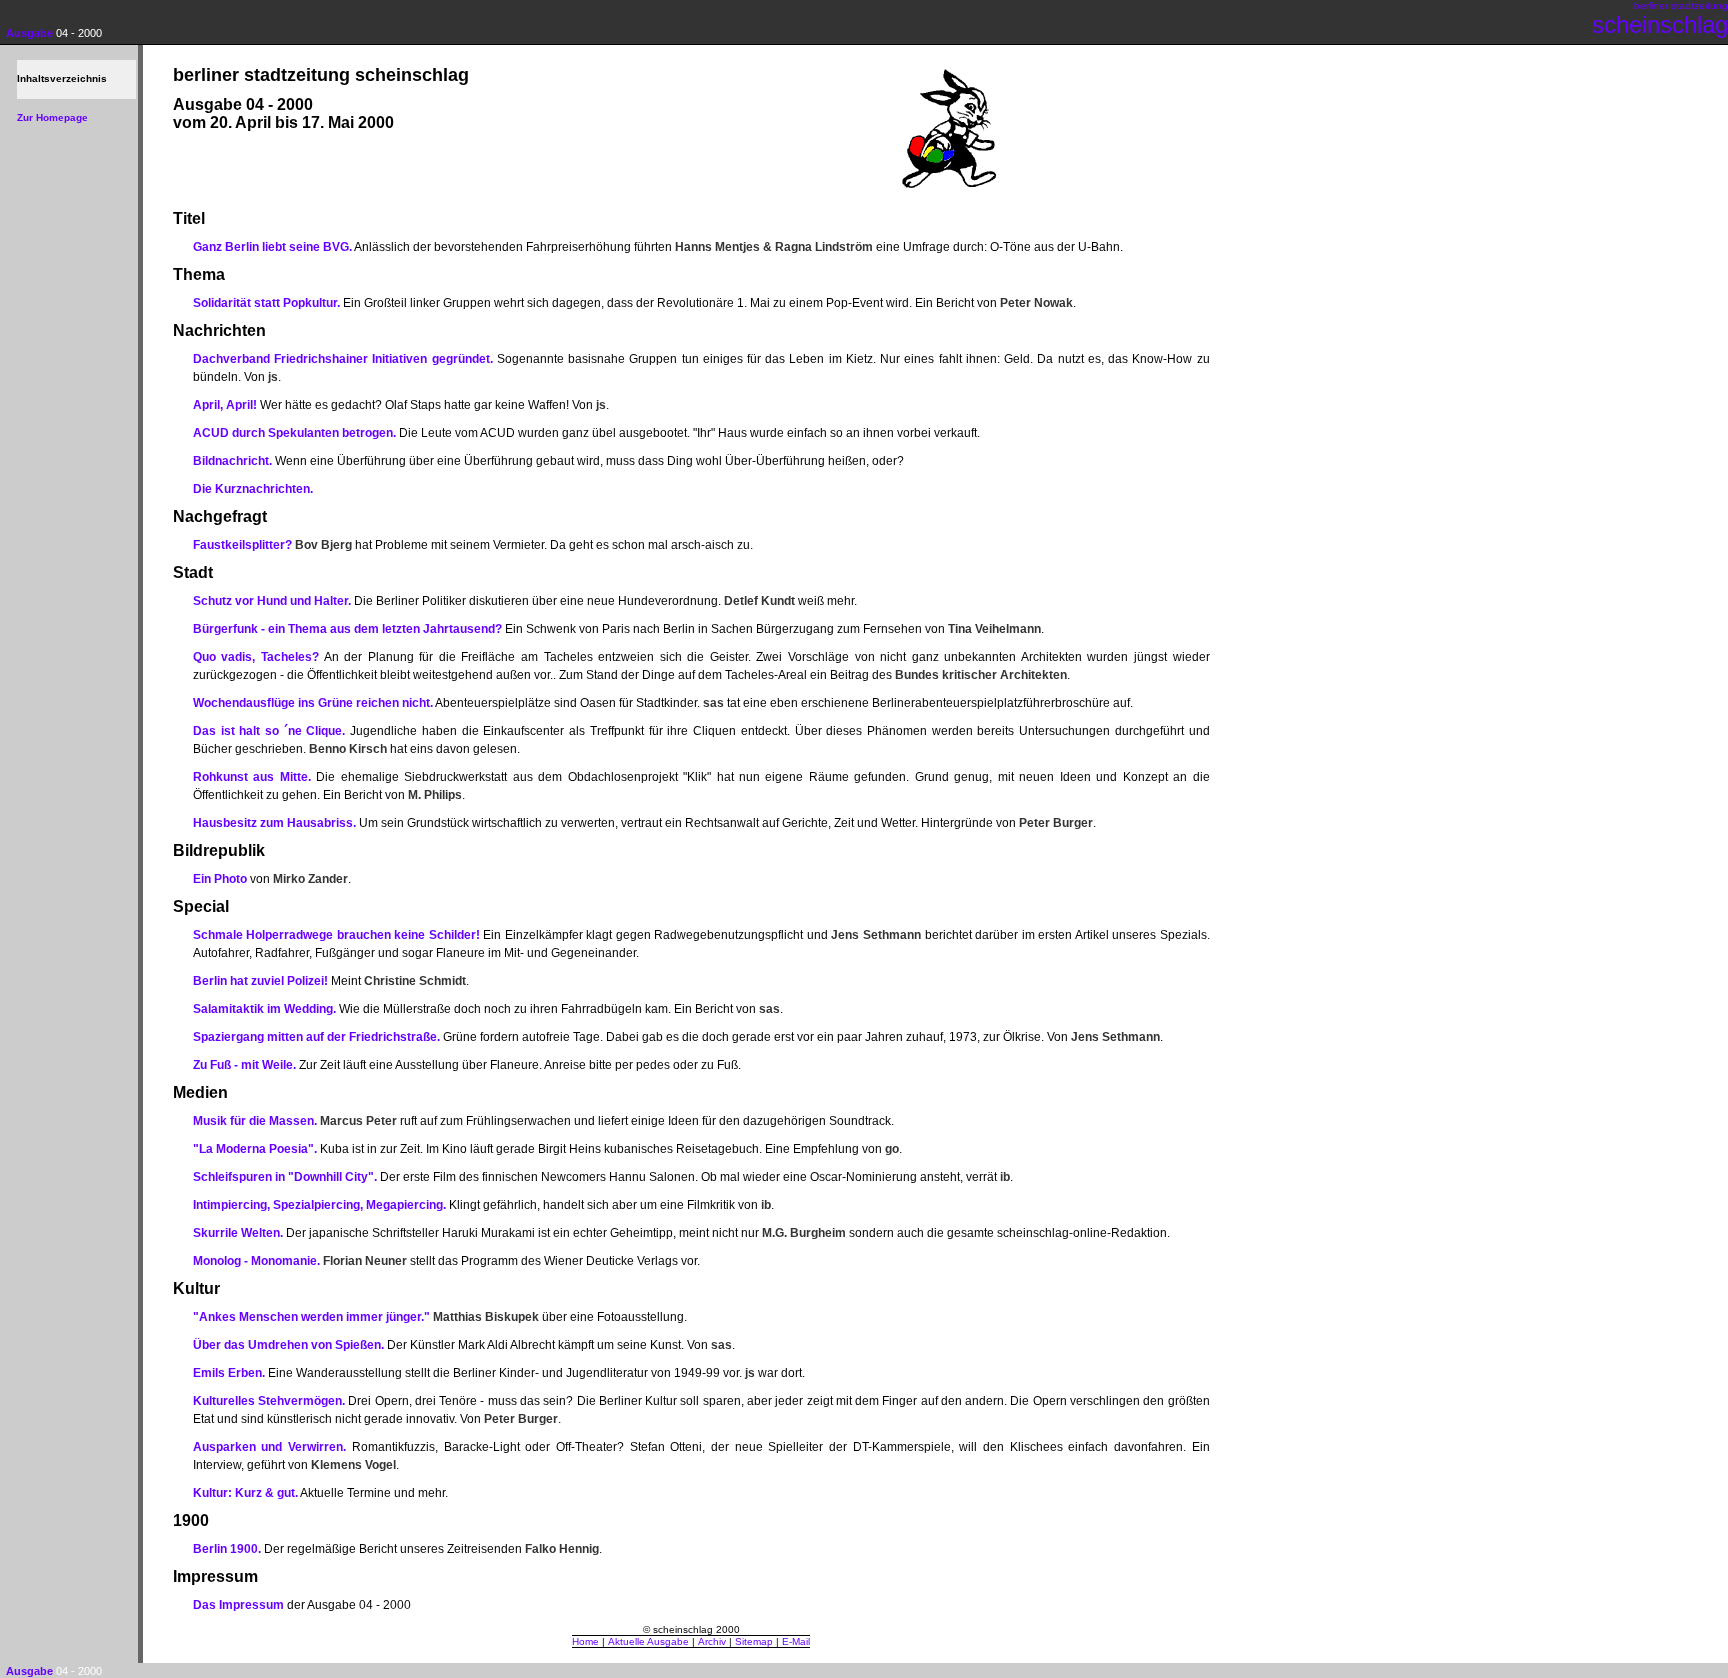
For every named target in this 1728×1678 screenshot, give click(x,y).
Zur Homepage (52, 117)
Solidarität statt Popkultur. (266, 303)
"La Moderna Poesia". (255, 1149)
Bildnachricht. (232, 461)
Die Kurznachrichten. (253, 489)
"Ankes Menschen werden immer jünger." (311, 1317)
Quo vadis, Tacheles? (256, 657)
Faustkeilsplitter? (242, 545)
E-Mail (796, 1641)
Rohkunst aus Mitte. (252, 777)
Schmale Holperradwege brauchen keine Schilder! (336, 935)
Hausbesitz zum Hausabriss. (274, 823)
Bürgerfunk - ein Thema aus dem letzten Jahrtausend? (347, 629)
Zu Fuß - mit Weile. (244, 1065)
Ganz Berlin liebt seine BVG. (272, 247)
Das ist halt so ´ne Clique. (269, 731)
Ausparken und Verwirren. (269, 1447)
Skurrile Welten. (238, 1233)
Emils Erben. (229, 1373)
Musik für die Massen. (255, 1121)
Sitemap (754, 1641)
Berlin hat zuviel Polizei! (260, 981)
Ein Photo (220, 879)
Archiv (712, 1641)
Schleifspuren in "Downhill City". (285, 1177)
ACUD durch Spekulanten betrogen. (294, 433)
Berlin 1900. (227, 1549)
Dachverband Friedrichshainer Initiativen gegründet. (343, 359)
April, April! (225, 405)
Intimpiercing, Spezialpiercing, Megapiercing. (319, 1205)
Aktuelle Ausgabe (648, 1641)
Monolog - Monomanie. (256, 1261)
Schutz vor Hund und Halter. (272, 601)
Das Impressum (238, 1605)
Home (585, 1641)
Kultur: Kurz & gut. (245, 1493)
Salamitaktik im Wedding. (264, 1009)
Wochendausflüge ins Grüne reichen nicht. (313, 703)
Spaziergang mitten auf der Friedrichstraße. (316, 1037)
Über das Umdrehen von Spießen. (288, 1345)
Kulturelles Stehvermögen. (269, 1401)
